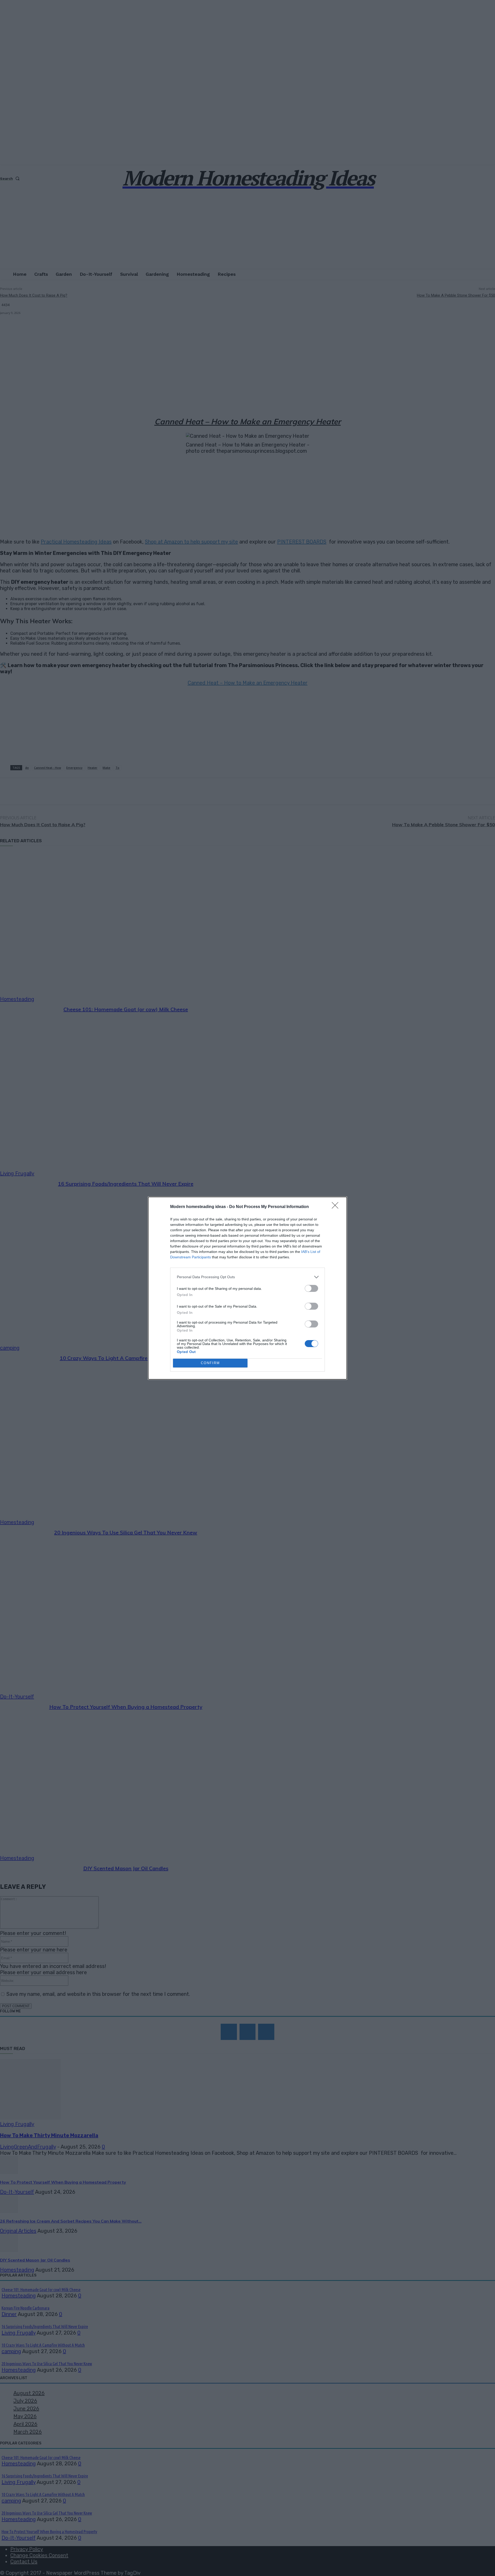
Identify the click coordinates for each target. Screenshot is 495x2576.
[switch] (311, 1288)
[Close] (337, 1207)
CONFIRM (210, 1363)
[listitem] (247, 1277)
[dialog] (247, 1288)
